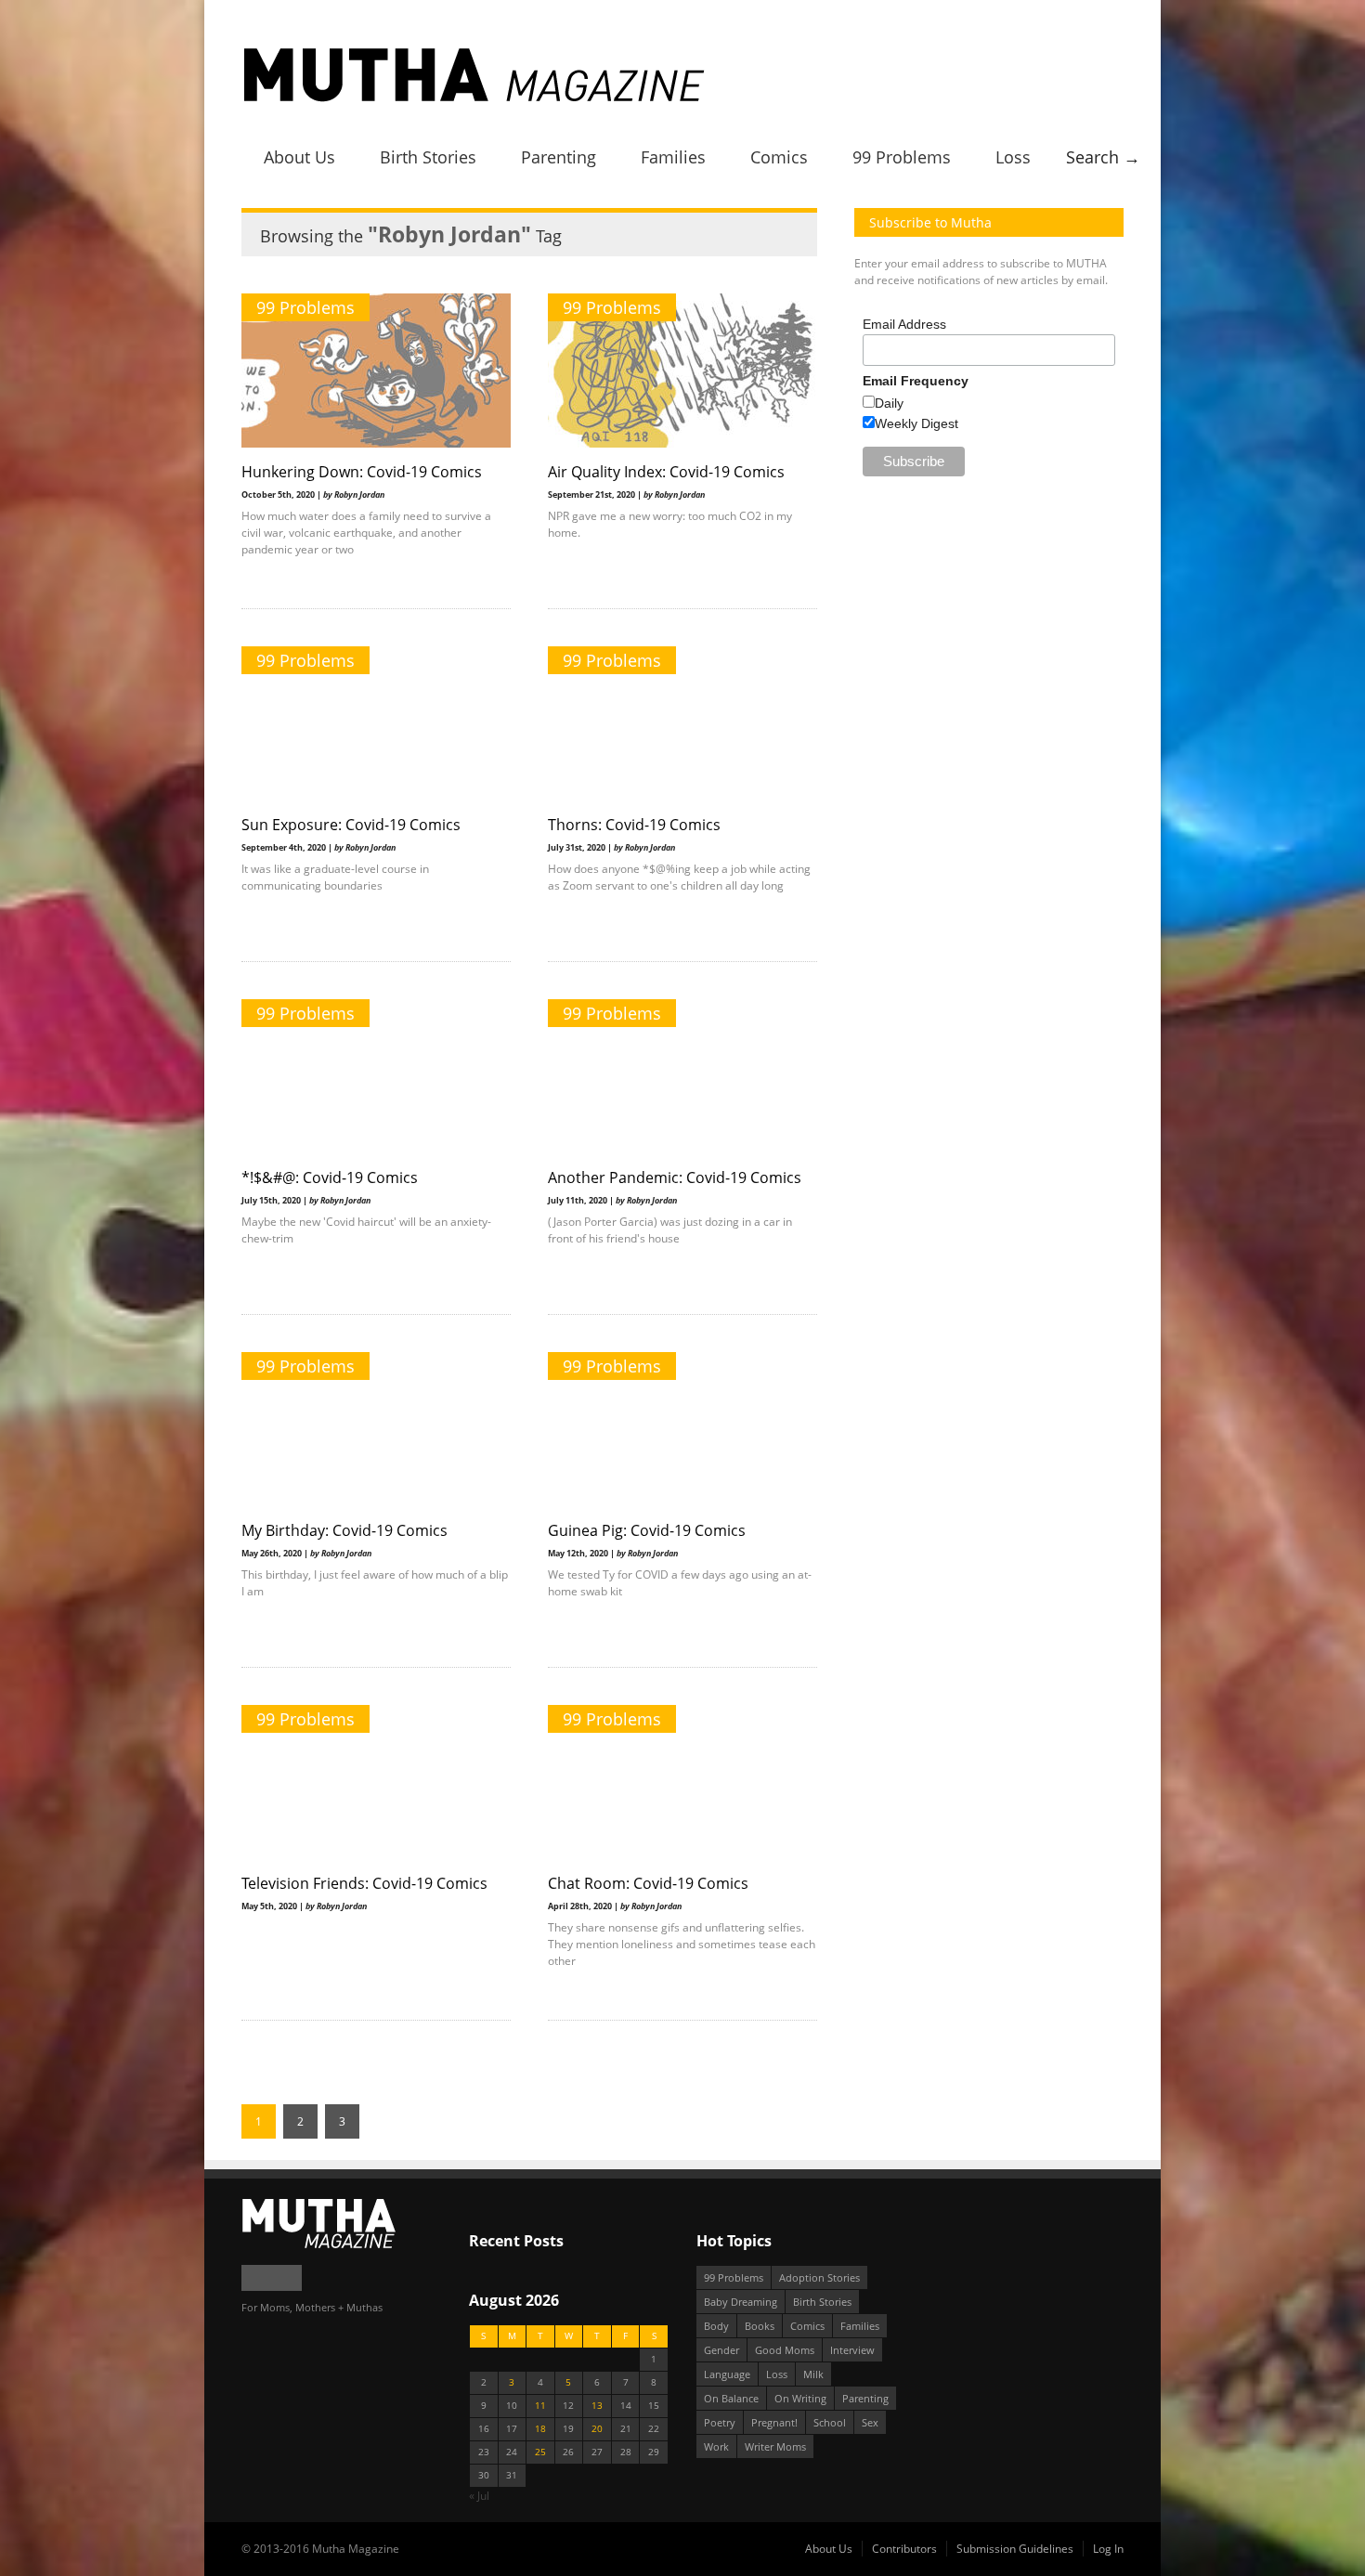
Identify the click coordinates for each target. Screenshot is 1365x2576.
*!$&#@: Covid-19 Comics (330, 1177)
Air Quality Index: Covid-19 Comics (666, 472)
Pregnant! (774, 2422)
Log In (1108, 2549)
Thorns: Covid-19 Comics (634, 825)
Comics (779, 157)
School (830, 2422)
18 (540, 2429)
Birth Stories (428, 157)
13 (597, 2406)
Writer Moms (775, 2446)
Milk (813, 2374)
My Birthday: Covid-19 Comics (344, 1530)
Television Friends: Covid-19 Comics (364, 1883)
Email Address (904, 324)
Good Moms (785, 2350)
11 (540, 2406)
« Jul (479, 2496)
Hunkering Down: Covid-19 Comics (362, 472)
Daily (889, 403)
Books (760, 2326)
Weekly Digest (916, 423)
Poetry (720, 2422)
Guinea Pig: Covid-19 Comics (647, 1530)
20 (597, 2429)
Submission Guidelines (1015, 2549)
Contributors (904, 2549)
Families (673, 157)
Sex (870, 2422)
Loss (1013, 157)
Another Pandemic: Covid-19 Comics (675, 1177)
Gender (721, 2350)
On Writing (800, 2398)
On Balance (731, 2398)
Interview (852, 2350)
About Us (299, 157)
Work (716, 2446)
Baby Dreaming (741, 2302)
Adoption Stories (819, 2277)
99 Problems (902, 157)
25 (540, 2452)
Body (716, 2326)
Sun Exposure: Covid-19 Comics (351, 825)
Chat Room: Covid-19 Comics (648, 1883)
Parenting (559, 157)
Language (727, 2374)
